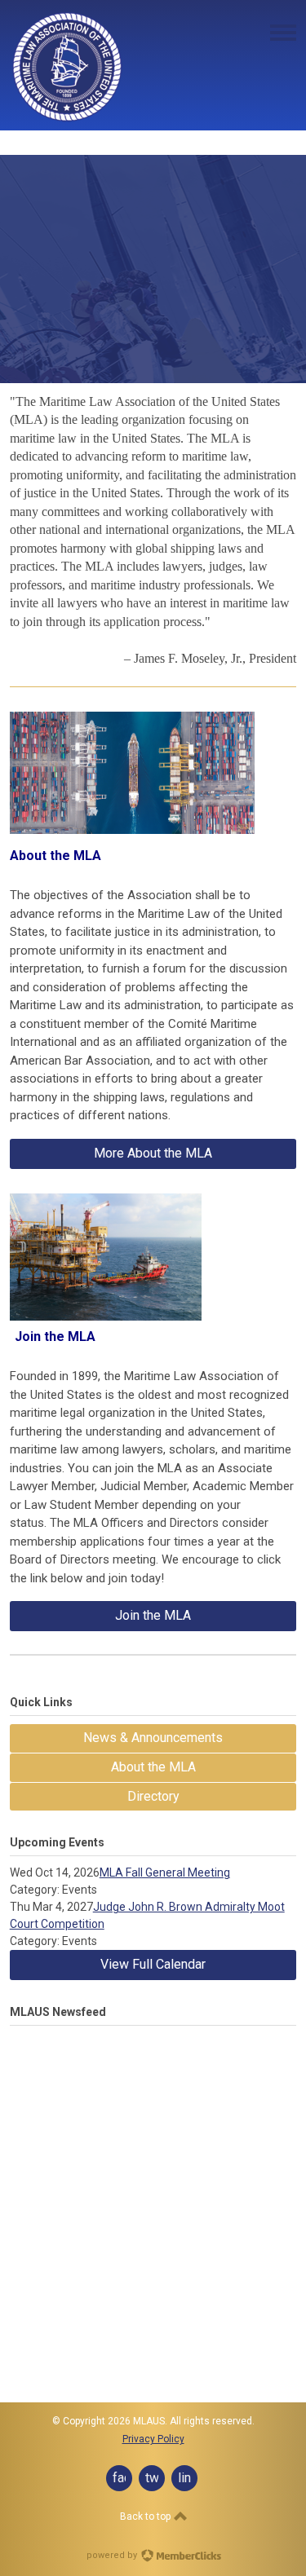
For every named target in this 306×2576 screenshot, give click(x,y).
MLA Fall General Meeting (165, 1872)
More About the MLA (153, 1153)
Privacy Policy (153, 2439)
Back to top (146, 2516)
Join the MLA (153, 1615)
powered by (113, 2555)
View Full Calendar (153, 1964)
